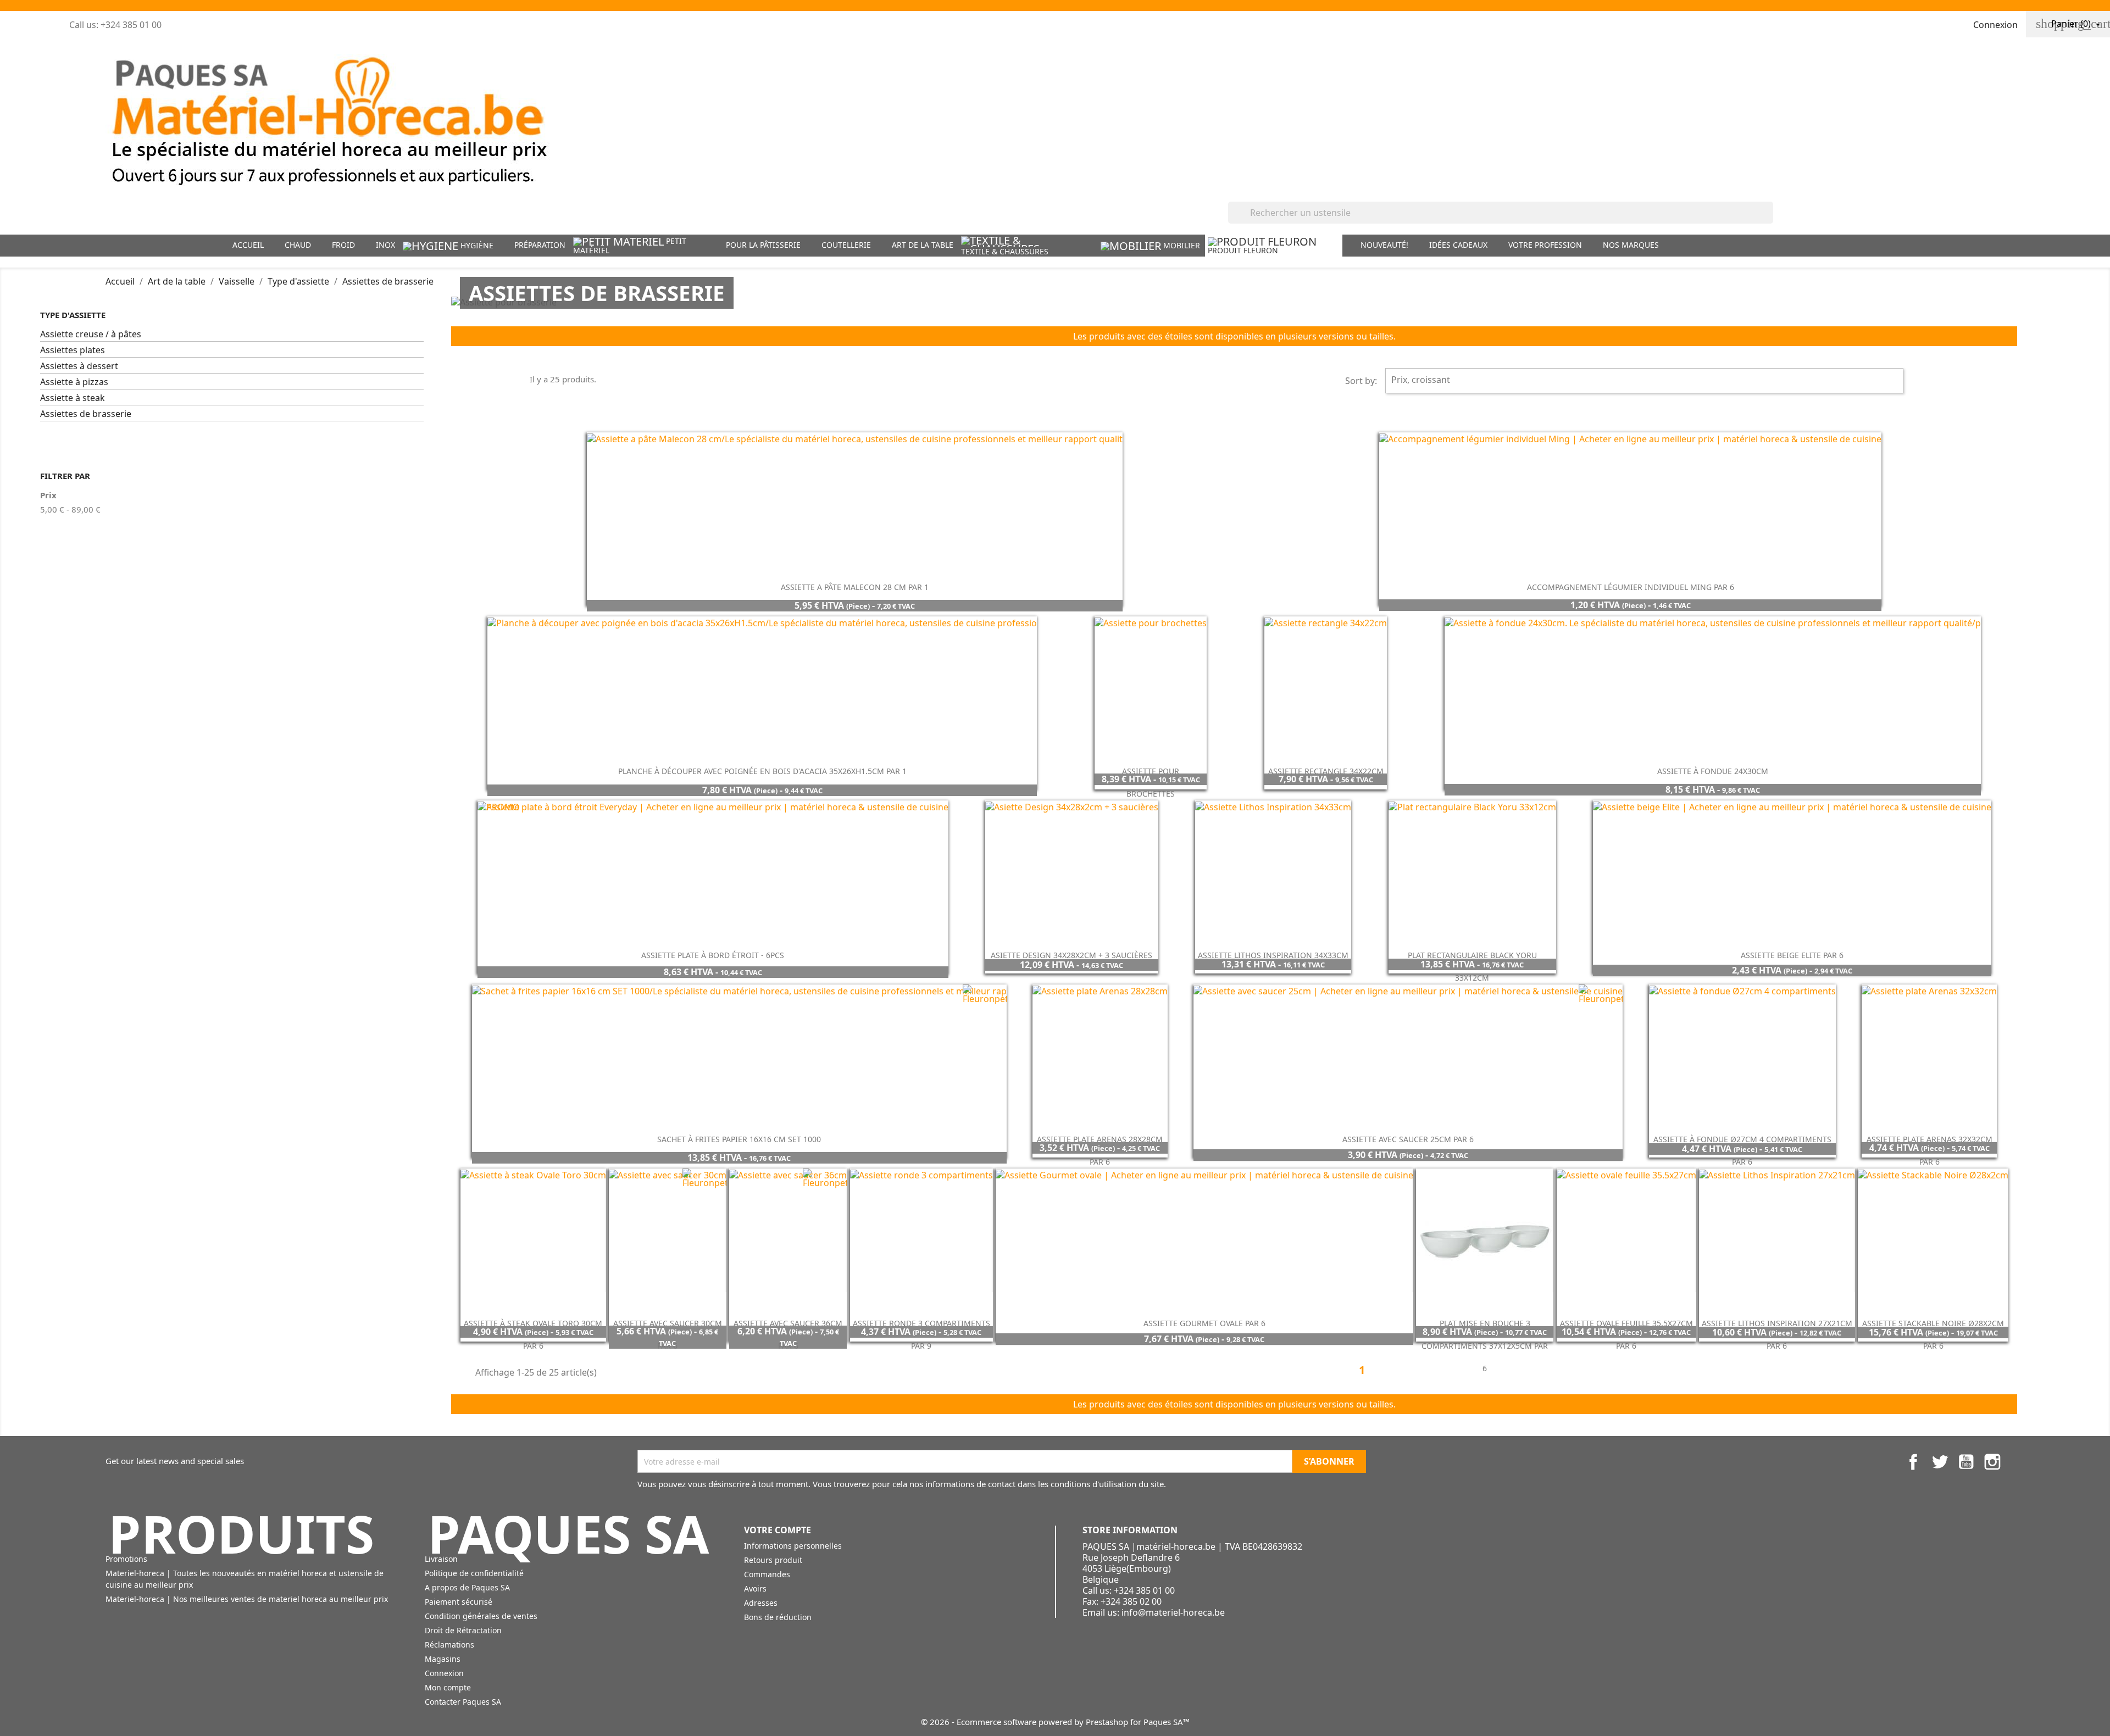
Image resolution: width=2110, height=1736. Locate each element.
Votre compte (778, 1530)
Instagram (1992, 1462)
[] (1769, 220)
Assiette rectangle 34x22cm (1326, 771)
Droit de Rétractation (463, 1630)
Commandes (767, 1574)
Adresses (761, 1603)
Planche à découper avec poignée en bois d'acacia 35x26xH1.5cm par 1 (762, 771)
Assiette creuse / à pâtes (91, 334)
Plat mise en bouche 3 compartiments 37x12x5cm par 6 (1485, 1346)
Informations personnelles (793, 1546)
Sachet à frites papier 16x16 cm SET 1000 (739, 1139)
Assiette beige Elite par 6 (1792, 955)
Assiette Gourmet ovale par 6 (1204, 1323)
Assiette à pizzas (74, 382)
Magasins (443, 1659)
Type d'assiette (73, 315)
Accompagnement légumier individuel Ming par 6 (1631, 587)
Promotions (126, 1559)
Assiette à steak (73, 398)
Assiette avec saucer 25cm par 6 (1408, 1139)
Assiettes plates (73, 350)
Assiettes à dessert (79, 366)
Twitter (1940, 1462)
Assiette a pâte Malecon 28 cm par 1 (855, 587)
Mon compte (448, 1687)
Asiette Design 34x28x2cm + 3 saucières (1071, 955)
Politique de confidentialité (474, 1573)
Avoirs (755, 1588)
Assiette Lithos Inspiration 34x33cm (1273, 955)
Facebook (1913, 1462)
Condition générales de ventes (481, 1616)
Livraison (441, 1559)
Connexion (444, 1673)
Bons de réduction (778, 1617)
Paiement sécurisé (459, 1602)
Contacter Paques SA (463, 1702)
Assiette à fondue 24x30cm (1713, 771)
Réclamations (449, 1645)
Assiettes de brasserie (86, 414)
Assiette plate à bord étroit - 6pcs (713, 955)
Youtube (1966, 1462)
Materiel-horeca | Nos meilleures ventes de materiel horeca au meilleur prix (247, 1599)
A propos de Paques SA (467, 1587)
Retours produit (773, 1560)
